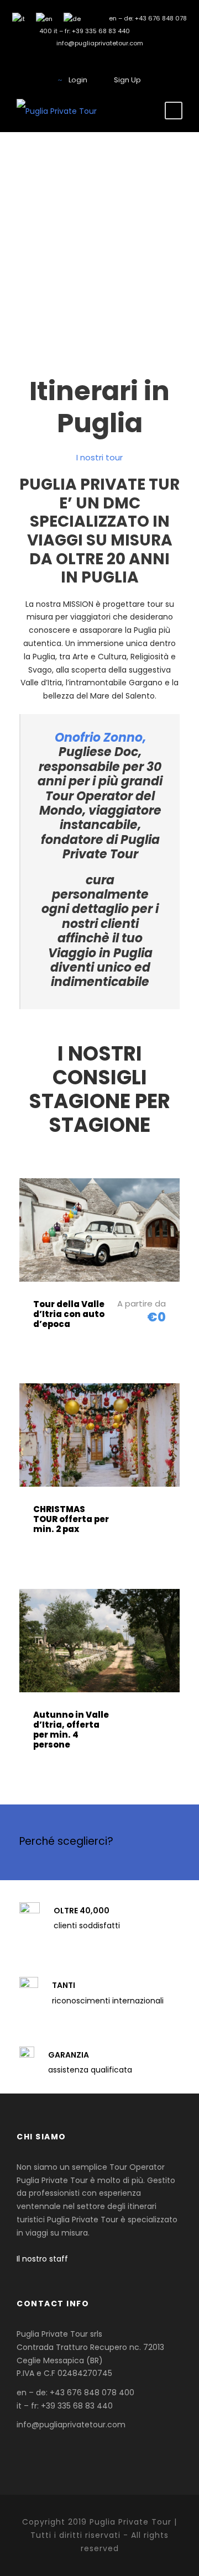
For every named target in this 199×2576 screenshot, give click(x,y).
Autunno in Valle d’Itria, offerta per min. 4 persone (71, 1730)
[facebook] (100, 60)
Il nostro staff (42, 2259)
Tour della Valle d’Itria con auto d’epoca (69, 1314)
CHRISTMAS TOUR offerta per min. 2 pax (71, 1519)
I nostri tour (99, 457)
